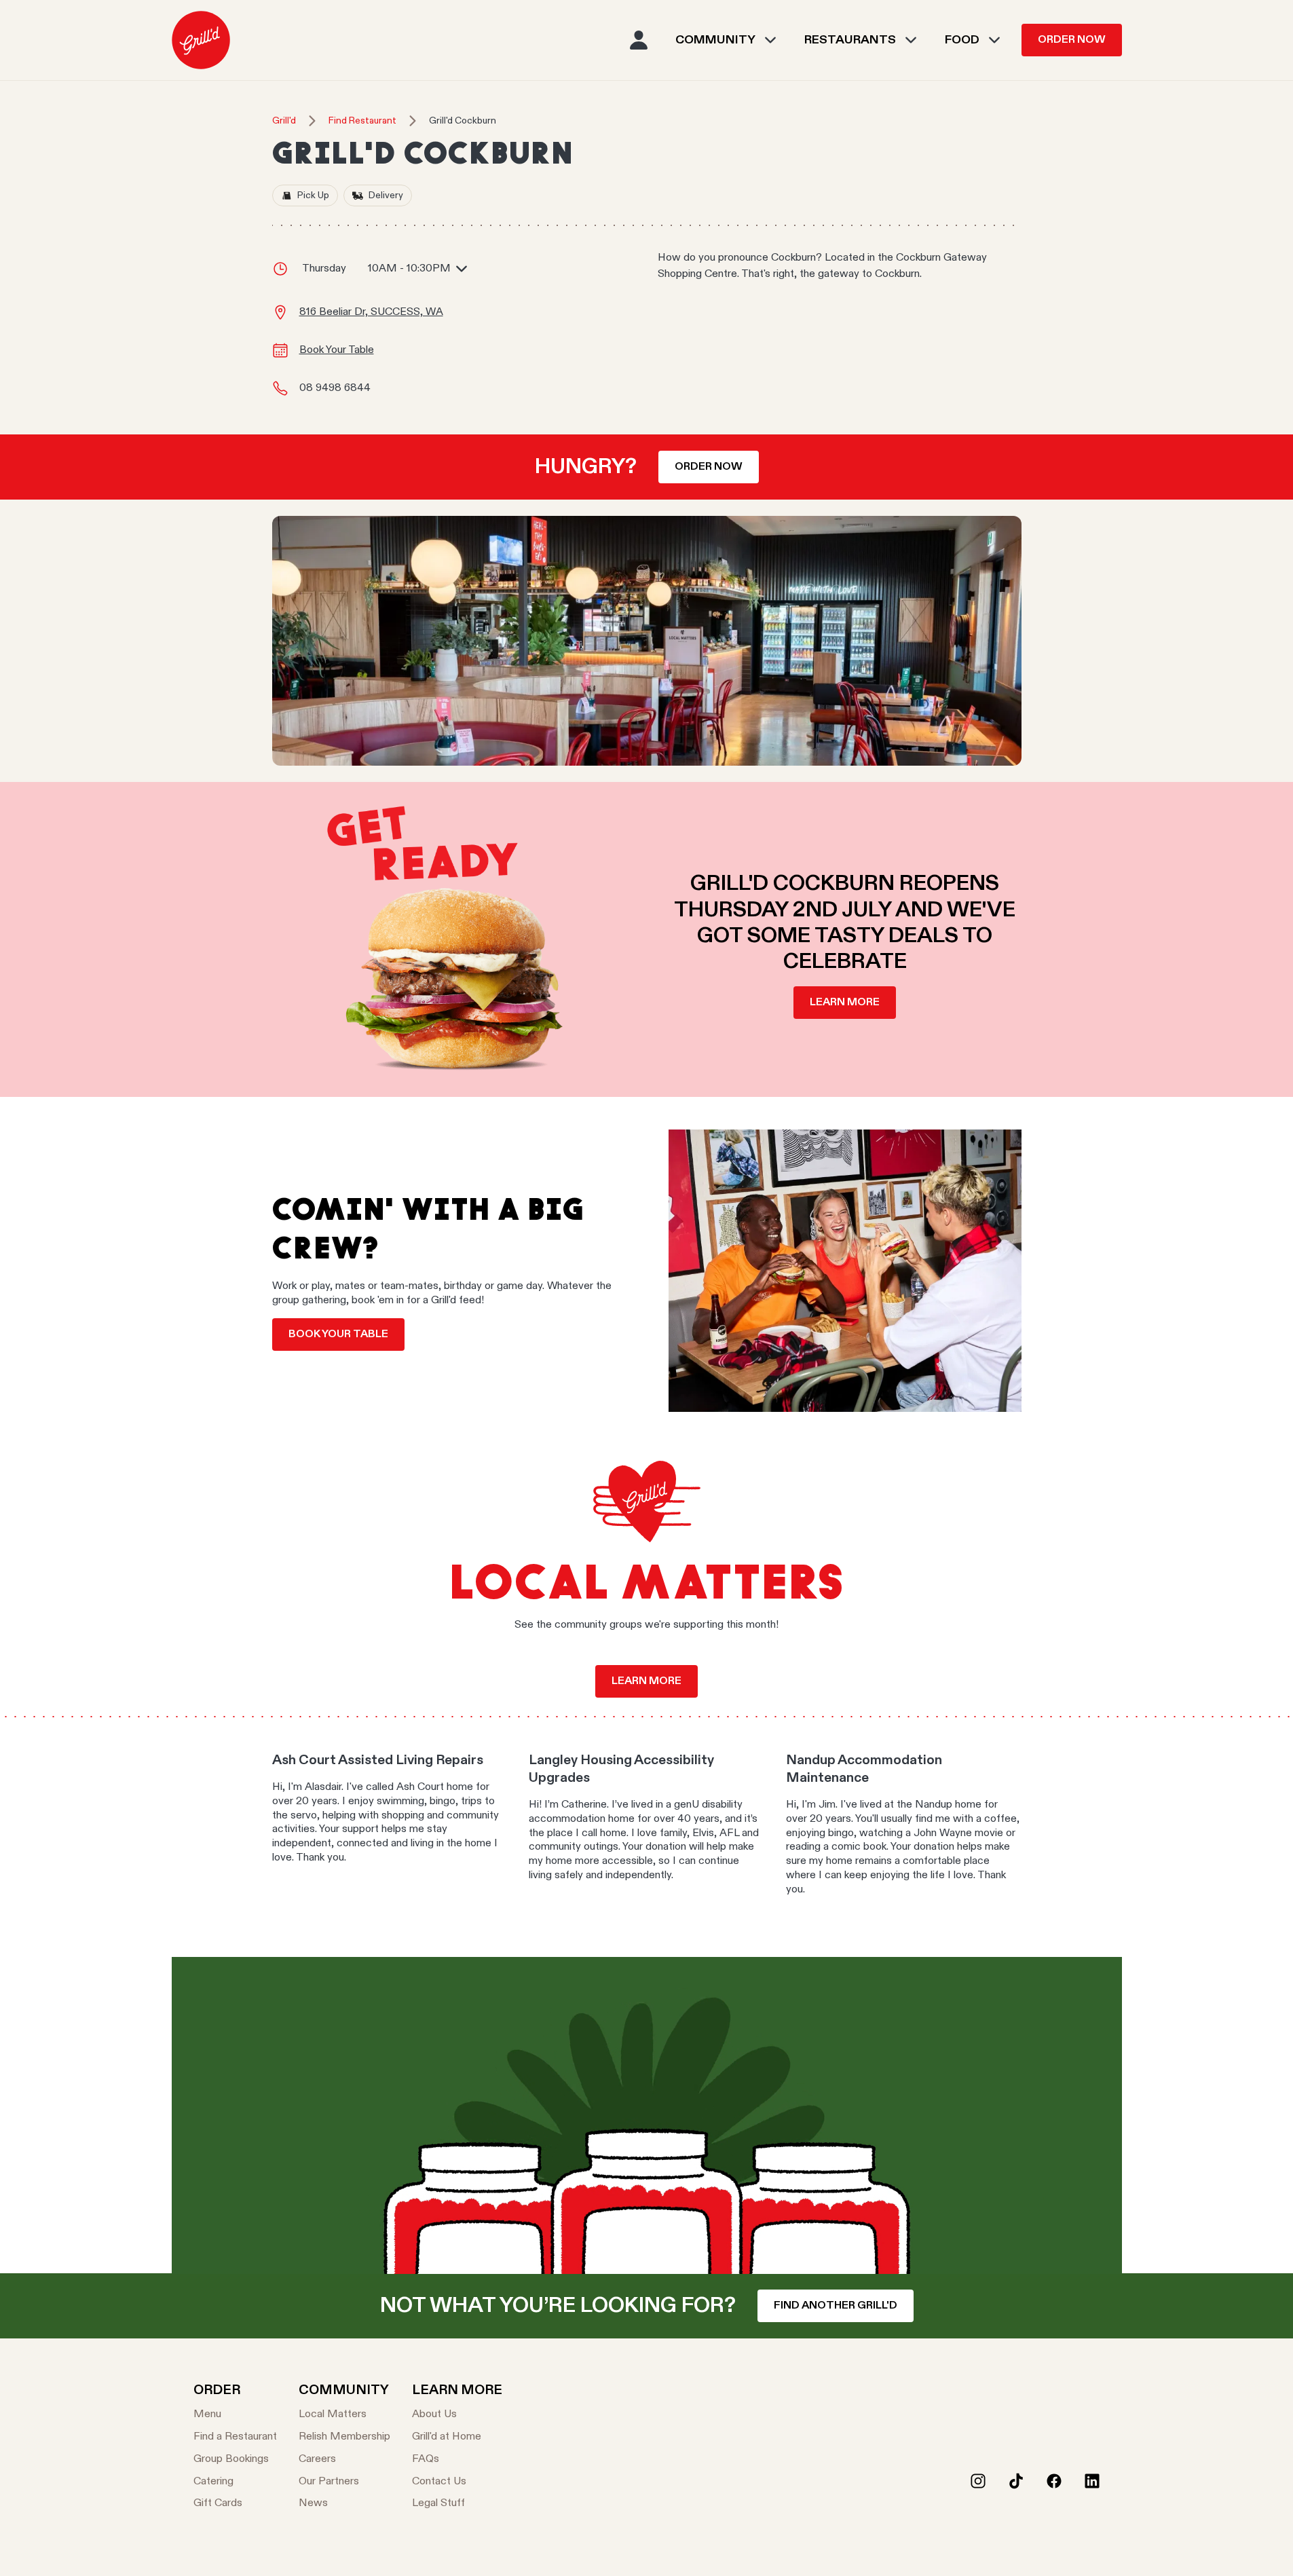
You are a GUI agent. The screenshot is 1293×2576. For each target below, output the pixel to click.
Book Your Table (337, 350)
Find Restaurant (362, 121)
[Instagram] (978, 2481)
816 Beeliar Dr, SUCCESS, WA (371, 312)
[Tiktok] (1016, 2481)
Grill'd (284, 121)
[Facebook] (1054, 2481)
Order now (709, 467)
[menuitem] (201, 40)
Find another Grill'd (836, 2306)
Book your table (338, 1334)
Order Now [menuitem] (1072, 40)
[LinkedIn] (1092, 2481)
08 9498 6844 (335, 388)
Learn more (845, 1003)
